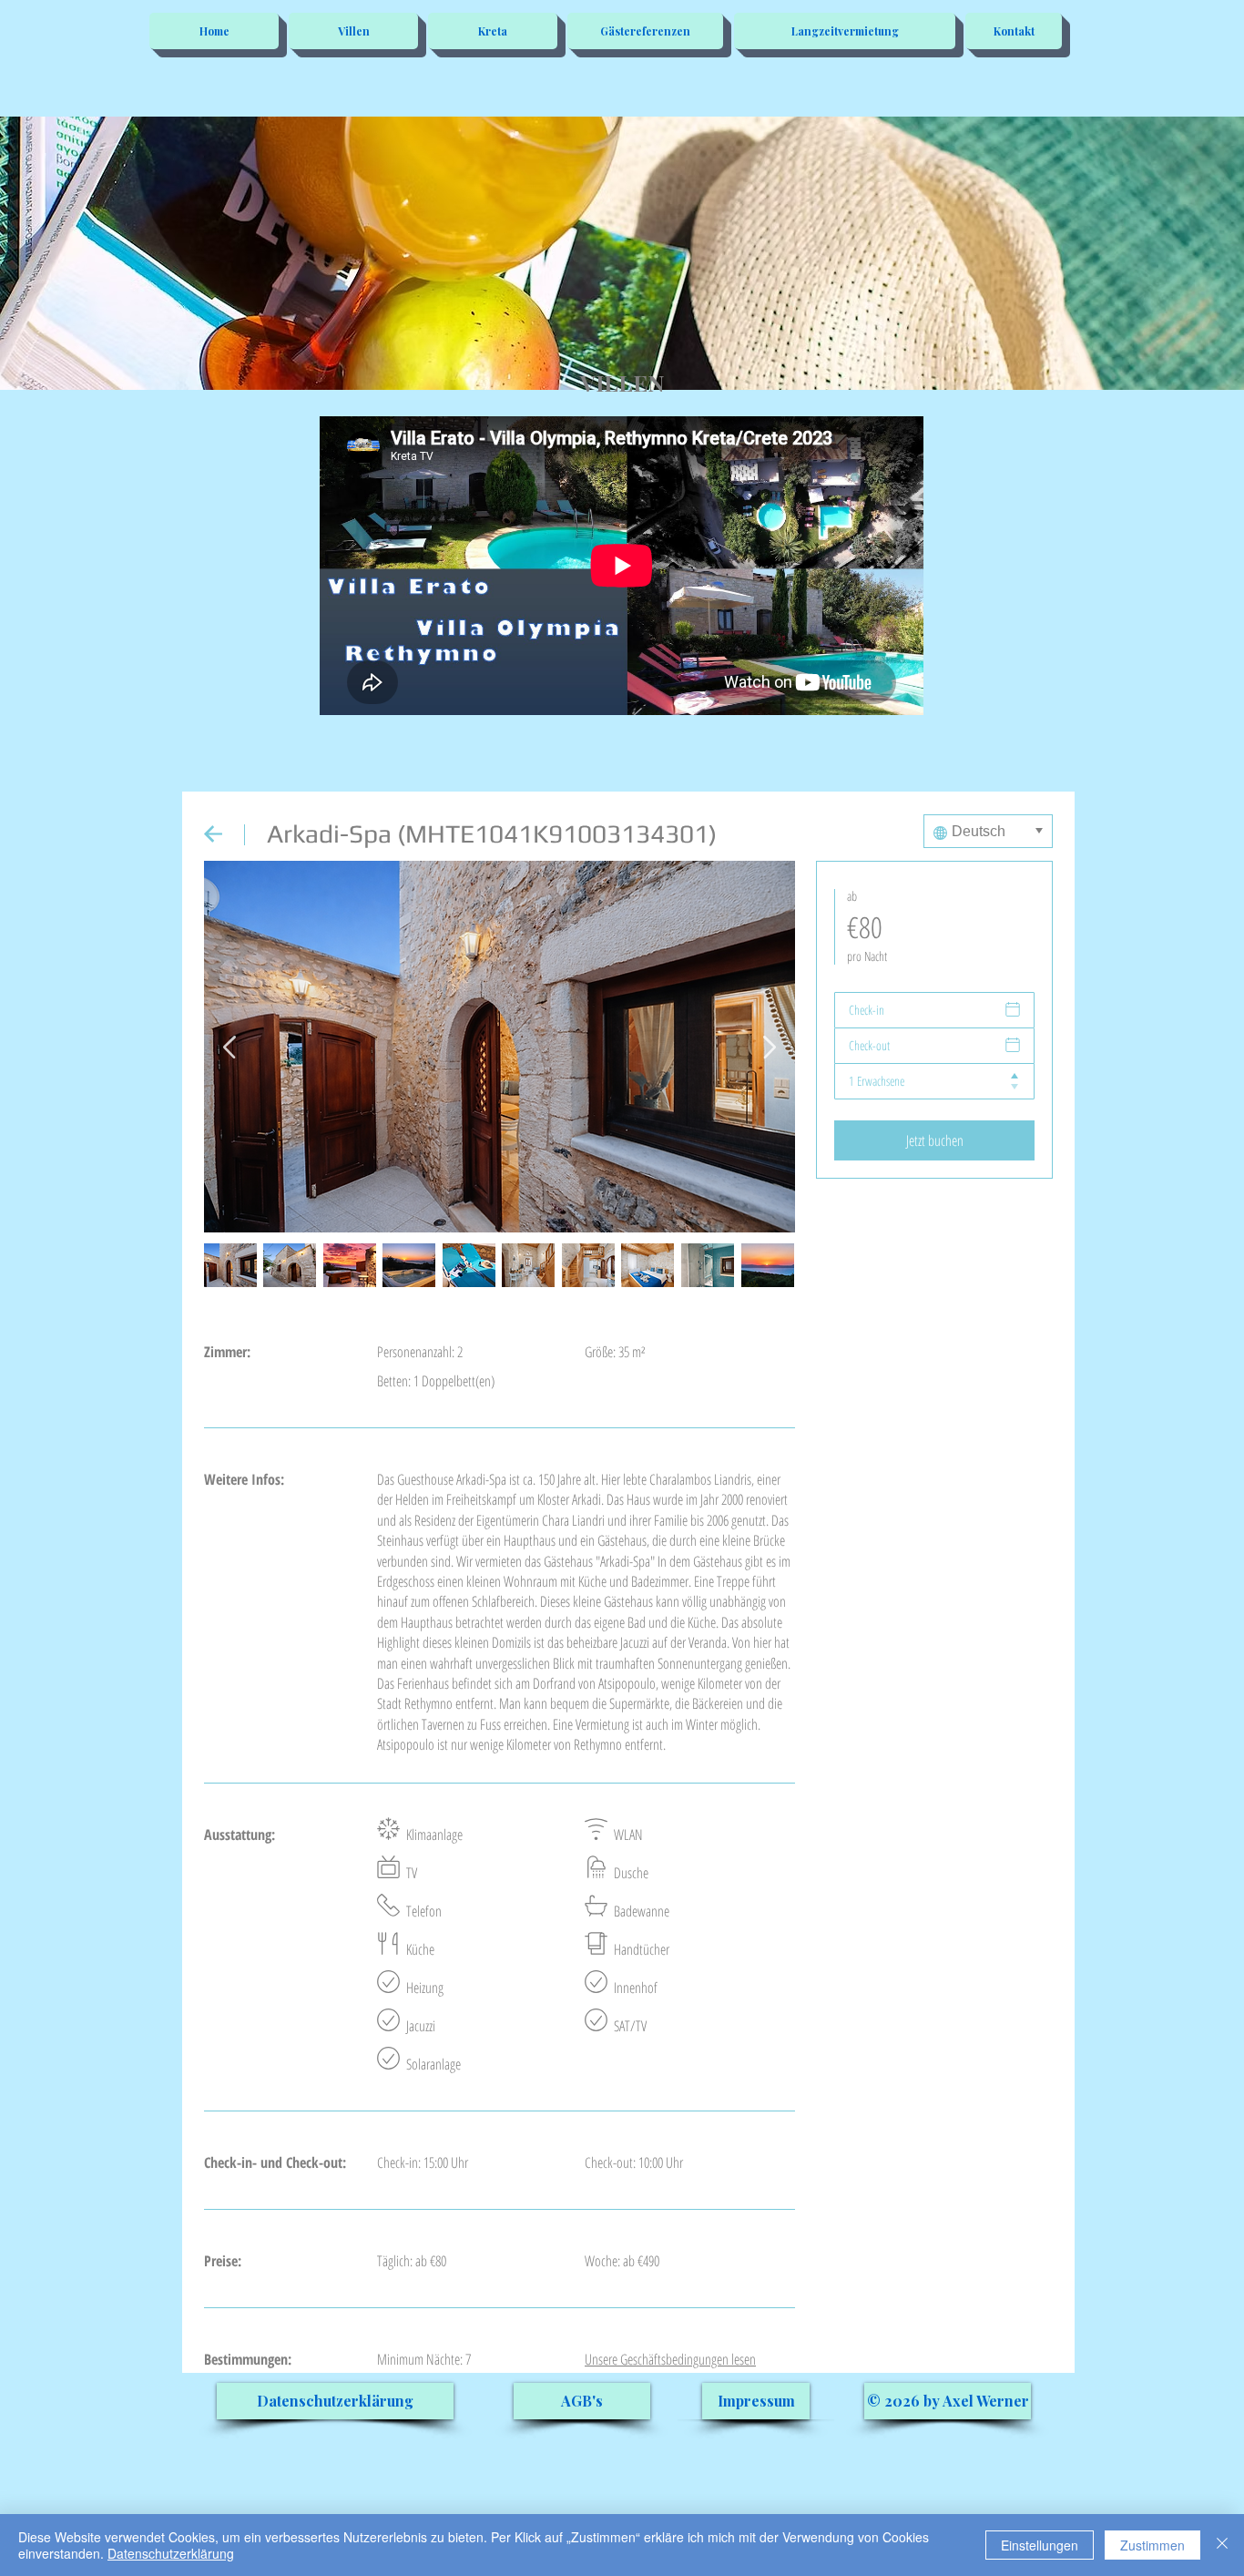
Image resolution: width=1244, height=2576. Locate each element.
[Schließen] (1222, 2545)
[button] (948, 2401)
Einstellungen (1040, 2545)
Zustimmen (1152, 2545)
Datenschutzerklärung (171, 2553)
